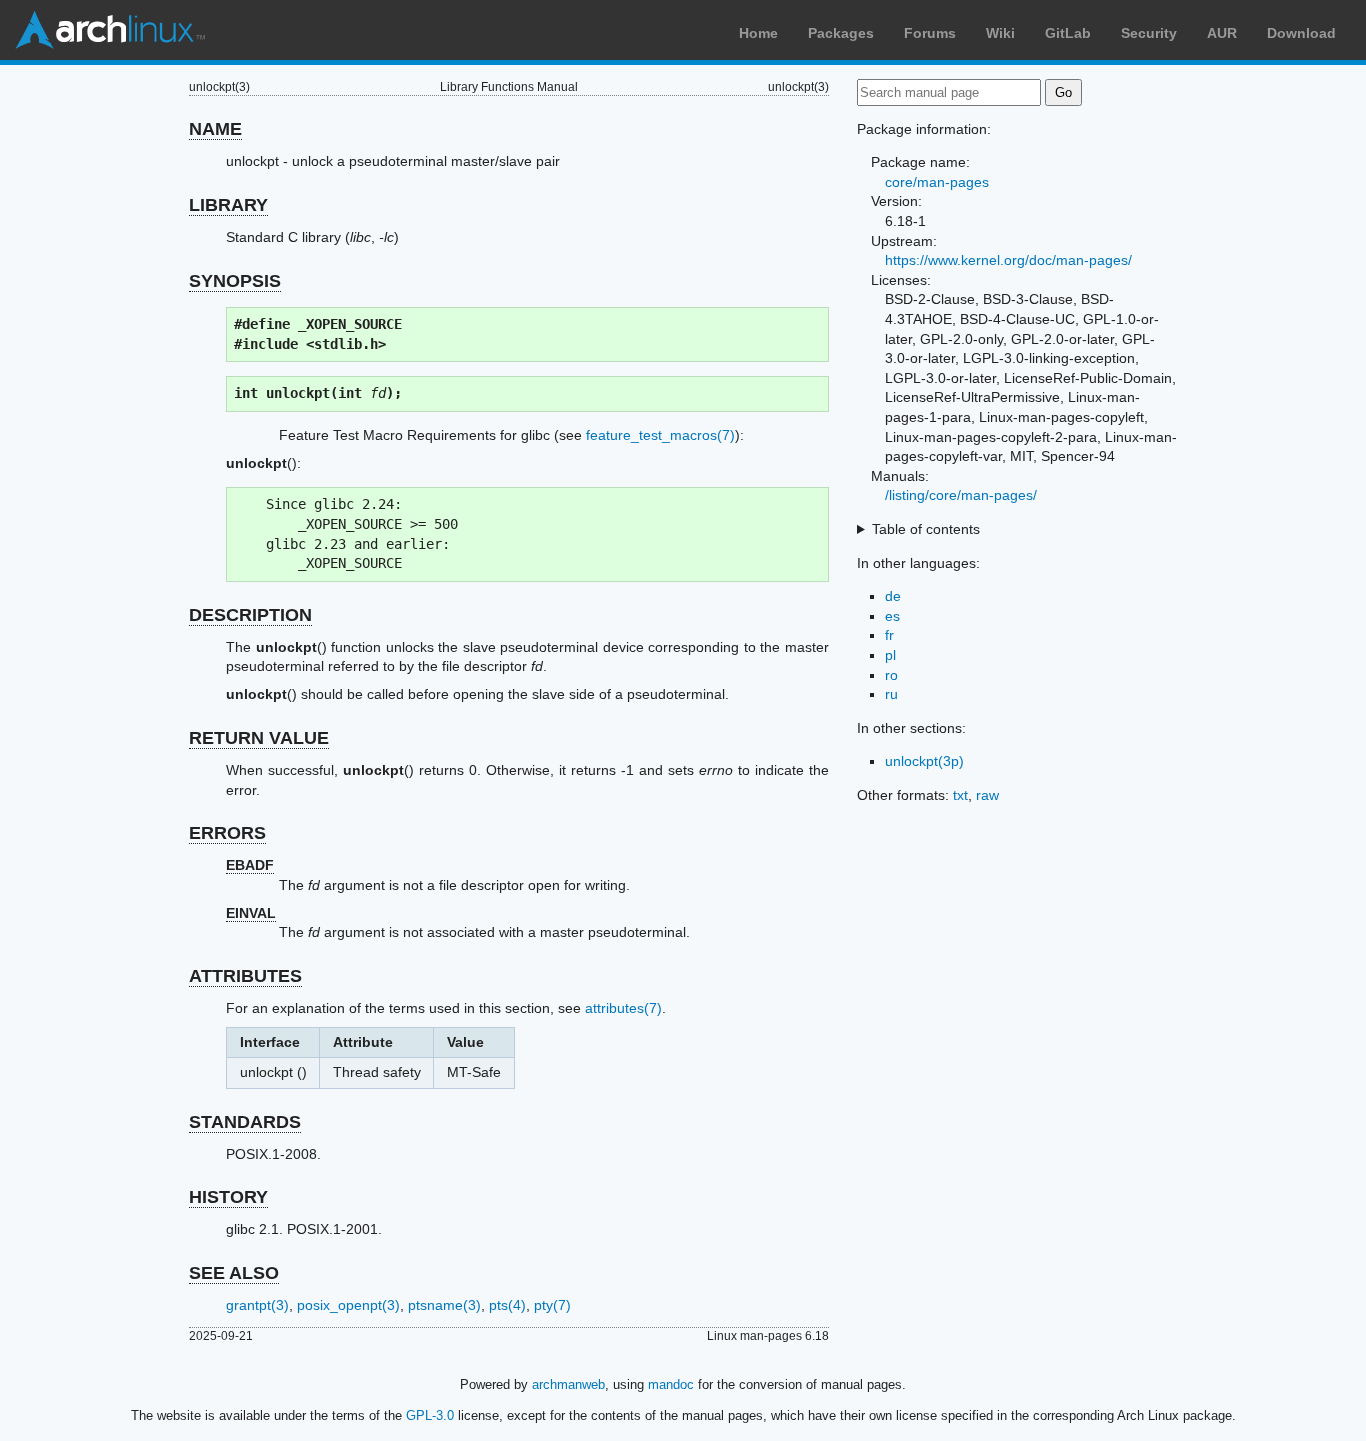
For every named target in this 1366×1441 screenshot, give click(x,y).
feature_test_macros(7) (660, 435)
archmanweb (568, 1384)
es (892, 616)
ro (891, 675)
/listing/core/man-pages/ (961, 495)
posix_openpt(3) (348, 1305)
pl (890, 655)
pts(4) (507, 1305)
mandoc (671, 1384)
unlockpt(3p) (924, 761)
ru (891, 694)
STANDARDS (245, 1122)
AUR (1222, 33)
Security (1149, 33)
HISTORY (228, 1197)
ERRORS (227, 833)
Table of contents (926, 529)
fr (889, 635)
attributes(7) (623, 1008)
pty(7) (552, 1305)
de (893, 596)
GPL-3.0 (430, 1415)
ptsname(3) (444, 1305)
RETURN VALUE (259, 738)
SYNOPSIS (235, 281)
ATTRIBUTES (245, 976)
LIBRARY (228, 205)
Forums (930, 33)
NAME (215, 129)
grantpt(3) (257, 1305)
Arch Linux (110, 30)
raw (987, 795)
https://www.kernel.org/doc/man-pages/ (1008, 260)
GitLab (1068, 33)
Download (1301, 33)
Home (758, 33)
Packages (841, 33)
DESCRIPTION (250, 615)
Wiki (1000, 33)
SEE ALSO (234, 1273)
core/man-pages (937, 182)
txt (960, 795)
